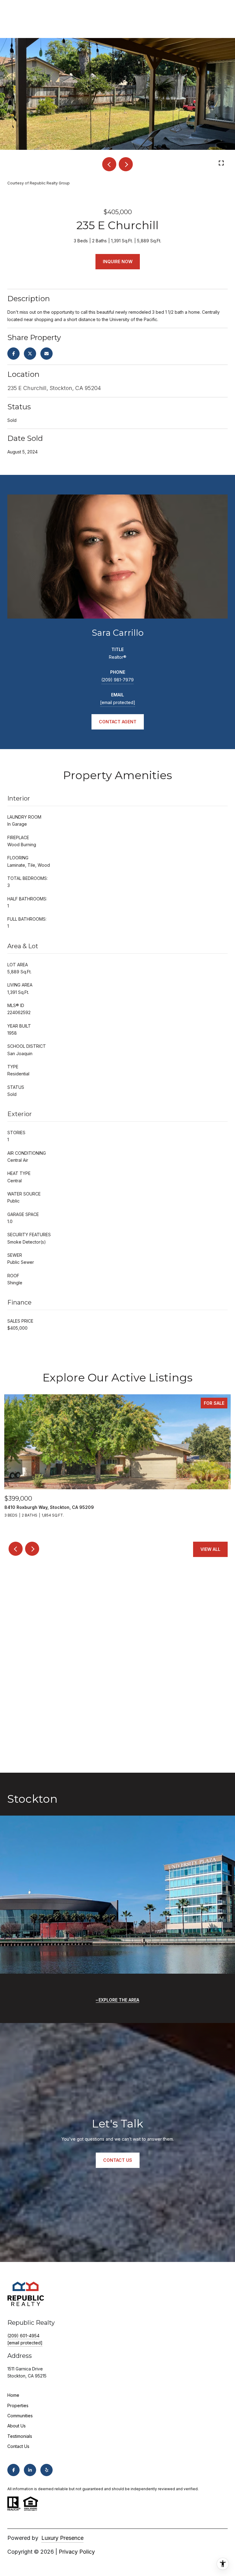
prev (109, 164)
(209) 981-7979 (117, 680)
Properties (18, 2406)
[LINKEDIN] (30, 2470)
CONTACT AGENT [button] (118, 722)
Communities (20, 2416)
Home (13, 2395)
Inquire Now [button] (118, 261)
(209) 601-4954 (23, 2336)
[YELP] (47, 2470)
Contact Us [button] (118, 2160)
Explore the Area (119, 2000)
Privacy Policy (77, 2552)
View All (210, 1549)
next (126, 164)
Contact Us (18, 2446)
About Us (17, 2426)
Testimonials (20, 2436)
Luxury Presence (62, 2538)
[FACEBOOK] (13, 2470)
